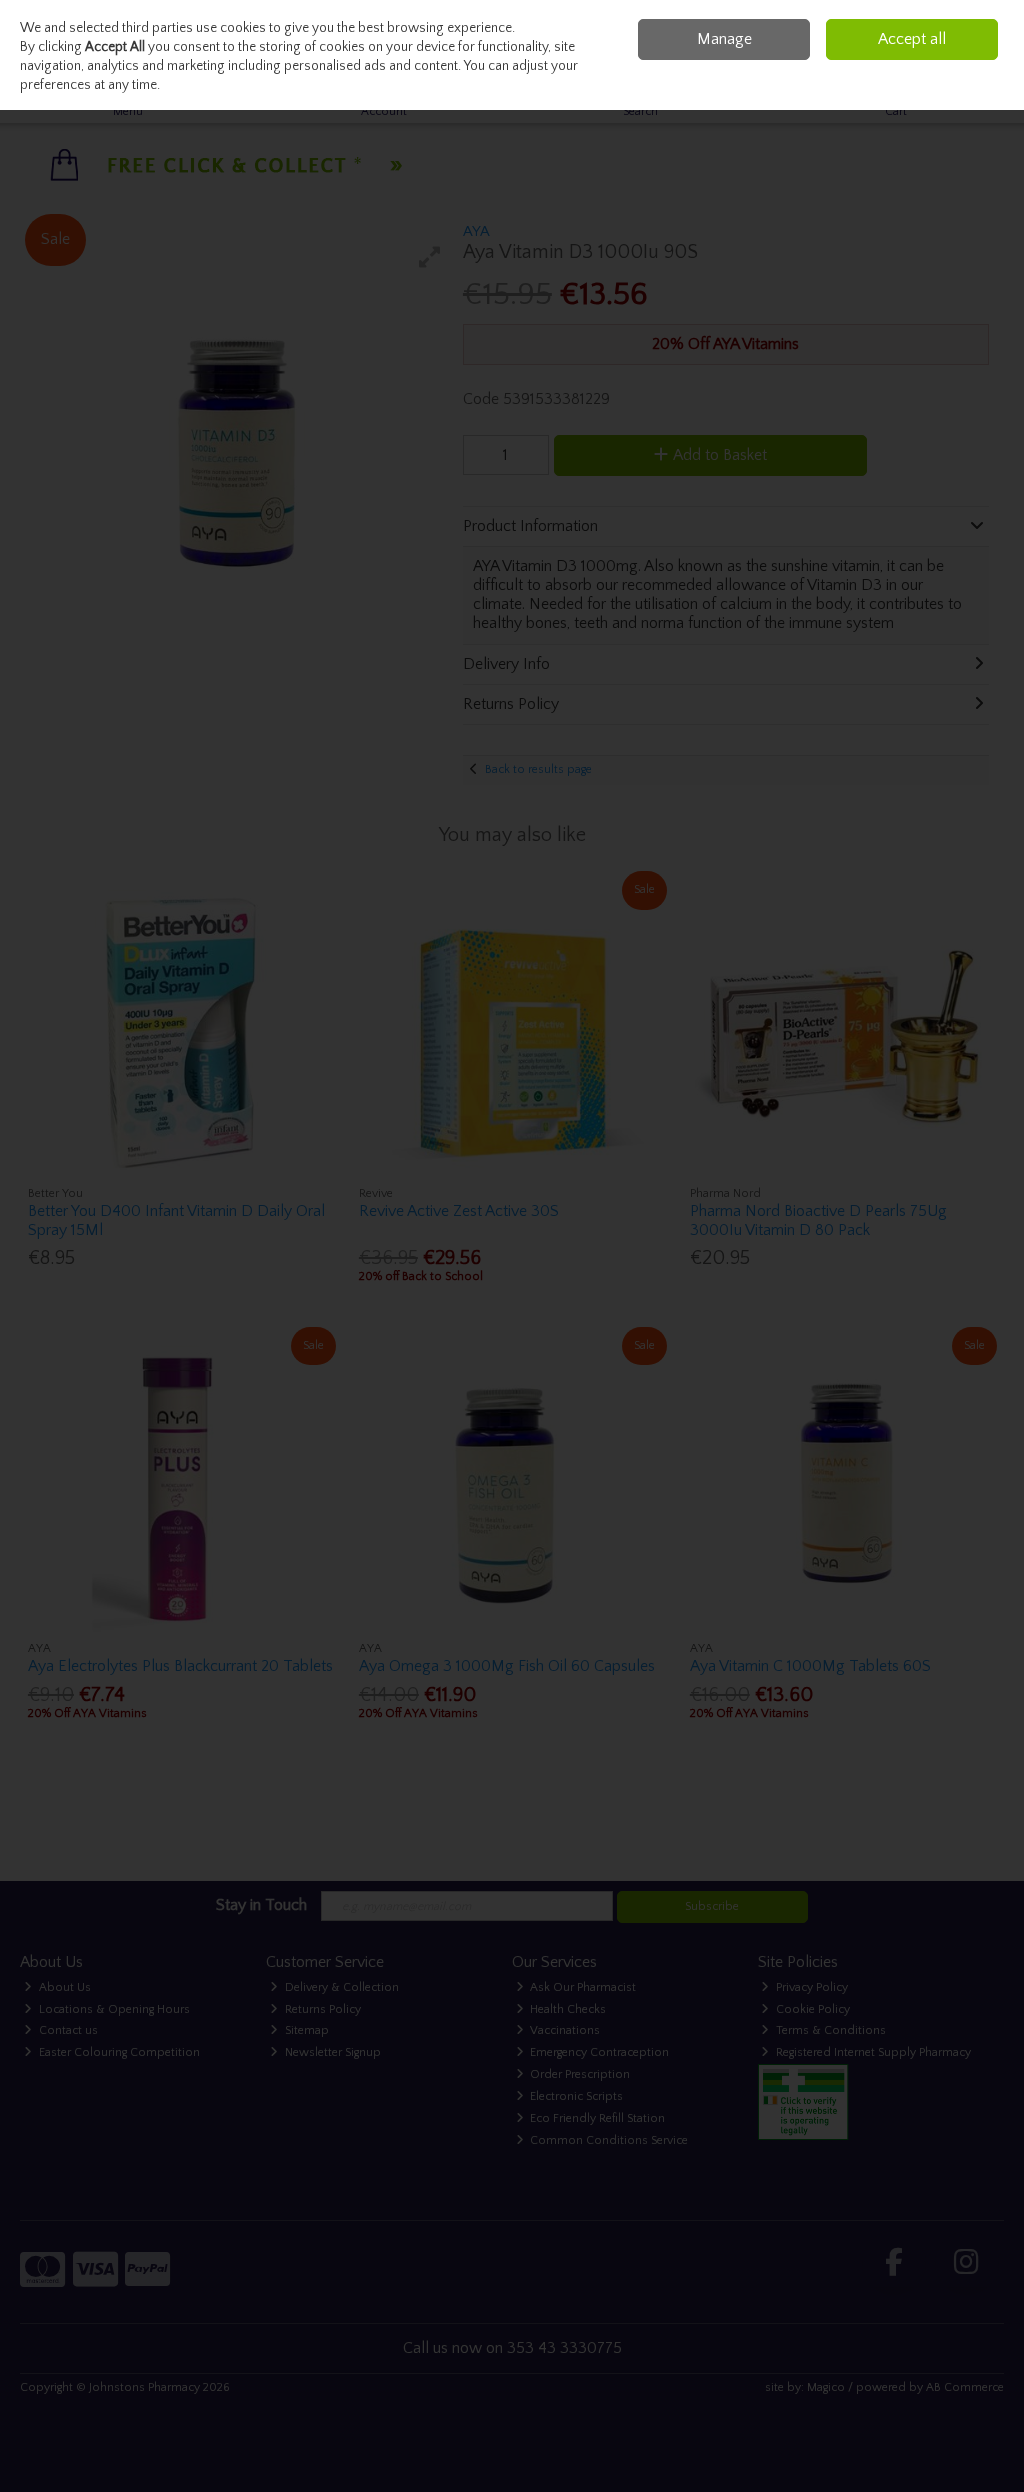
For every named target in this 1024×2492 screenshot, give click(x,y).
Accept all (912, 39)
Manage (724, 39)
